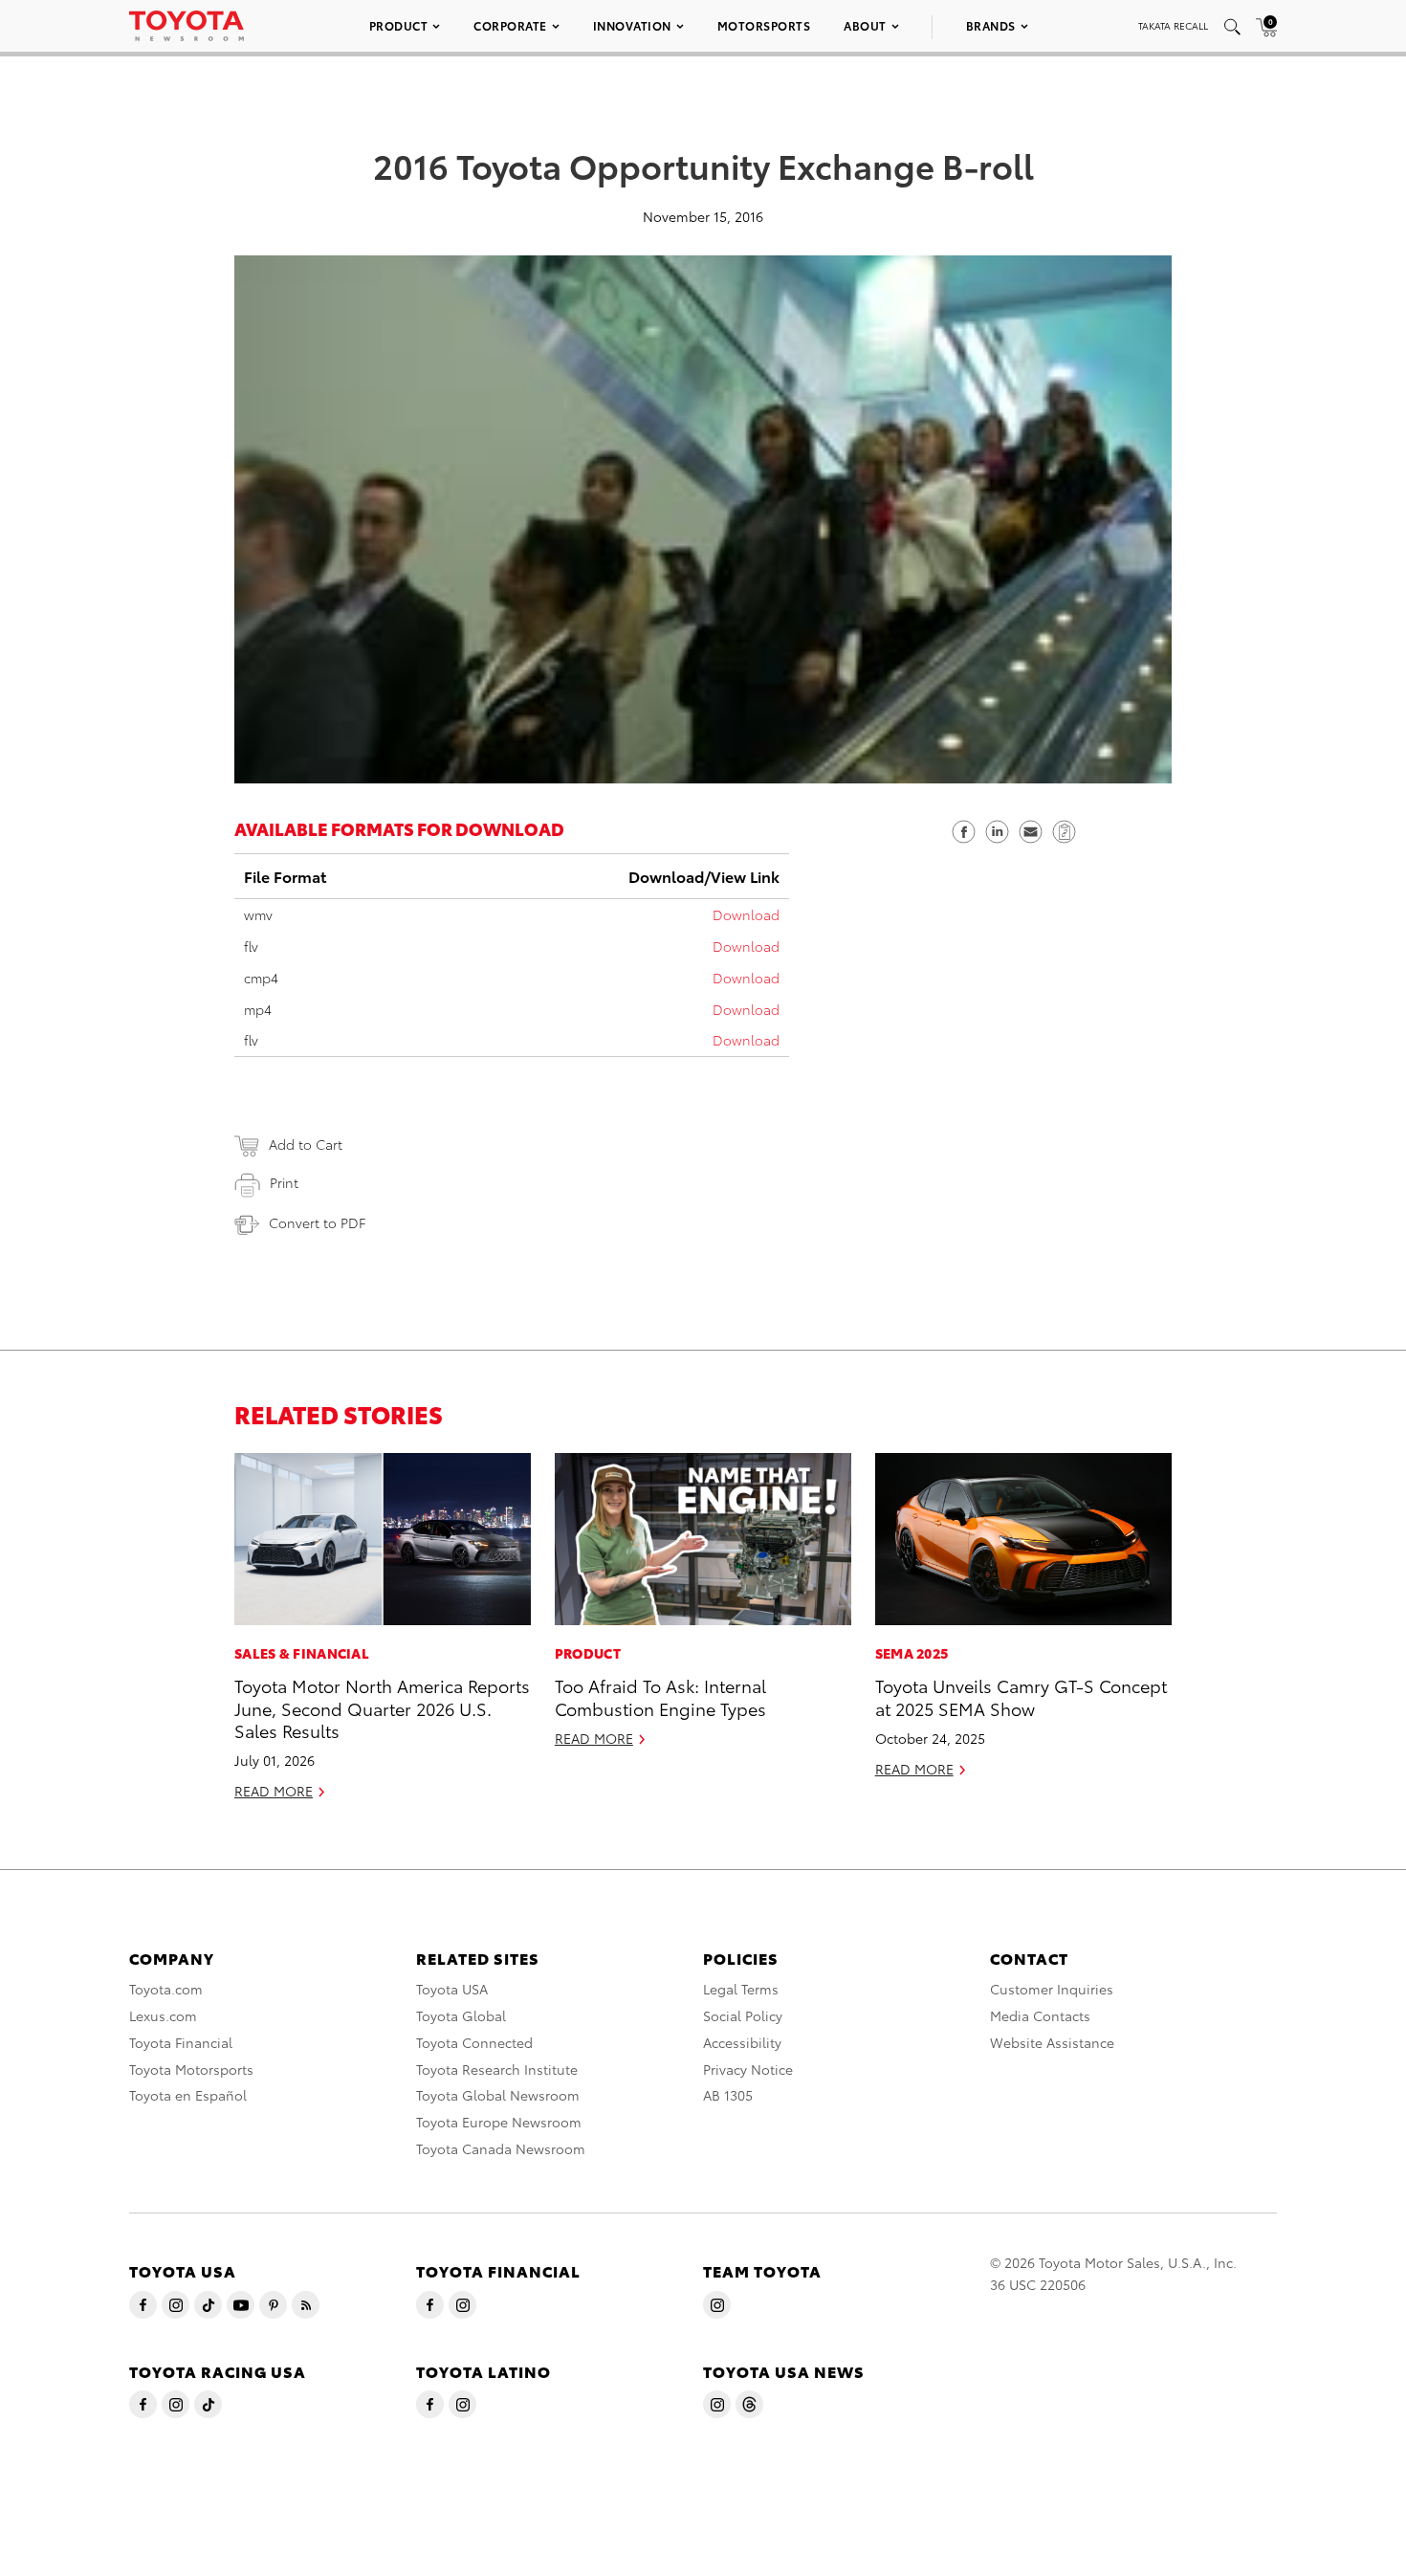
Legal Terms (741, 1989)
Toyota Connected (474, 2042)
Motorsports (764, 25)
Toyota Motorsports (191, 2069)
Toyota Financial (181, 2042)
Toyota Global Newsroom (498, 2095)
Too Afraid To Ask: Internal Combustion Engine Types (660, 1696)
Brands (991, 25)
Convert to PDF (317, 1222)
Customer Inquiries (1052, 1989)
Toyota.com (166, 1989)
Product (399, 25)
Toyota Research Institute (497, 2069)
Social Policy (743, 2015)
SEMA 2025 (912, 1653)
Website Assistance (1052, 2042)
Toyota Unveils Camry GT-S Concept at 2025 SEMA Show (1021, 1696)
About (865, 25)
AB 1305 (728, 2095)
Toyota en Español (188, 2095)
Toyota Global (461, 2015)
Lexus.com (163, 2015)
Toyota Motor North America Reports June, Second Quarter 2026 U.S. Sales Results (382, 1707)
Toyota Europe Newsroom (499, 2122)
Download (746, 914)
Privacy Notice (748, 2069)
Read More (274, 1791)
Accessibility (742, 2042)
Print (284, 1182)
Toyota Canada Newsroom (501, 2148)
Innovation (632, 25)
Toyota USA (452, 1989)
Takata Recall (1173, 25)
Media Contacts (1040, 2015)
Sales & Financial (302, 1653)
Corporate (510, 25)
